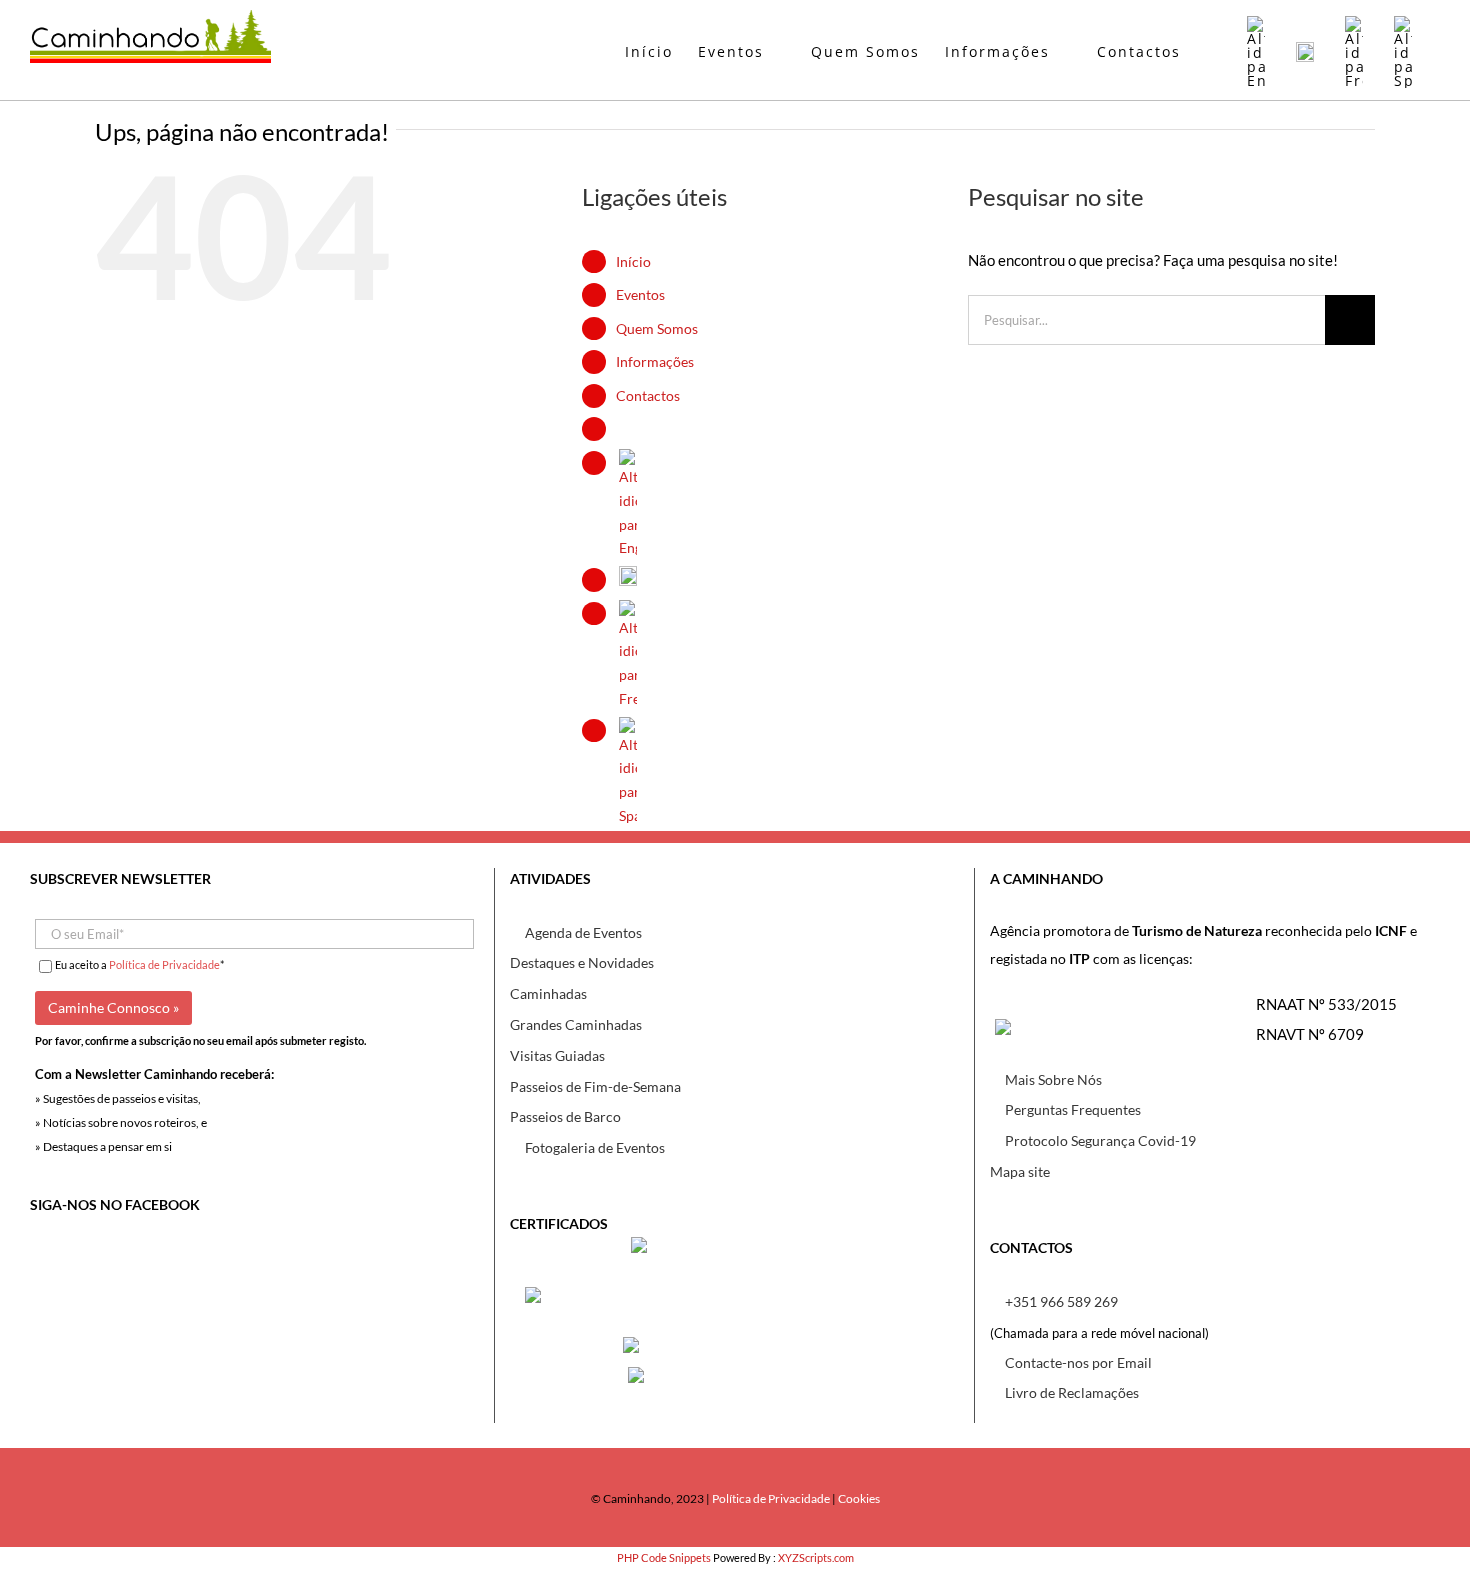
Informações (655, 361)
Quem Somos (657, 328)
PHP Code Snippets (664, 1557)
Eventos (640, 294)
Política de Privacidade (164, 964)
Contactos (648, 395)
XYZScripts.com (816, 1557)
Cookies (859, 1498)
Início (633, 261)
